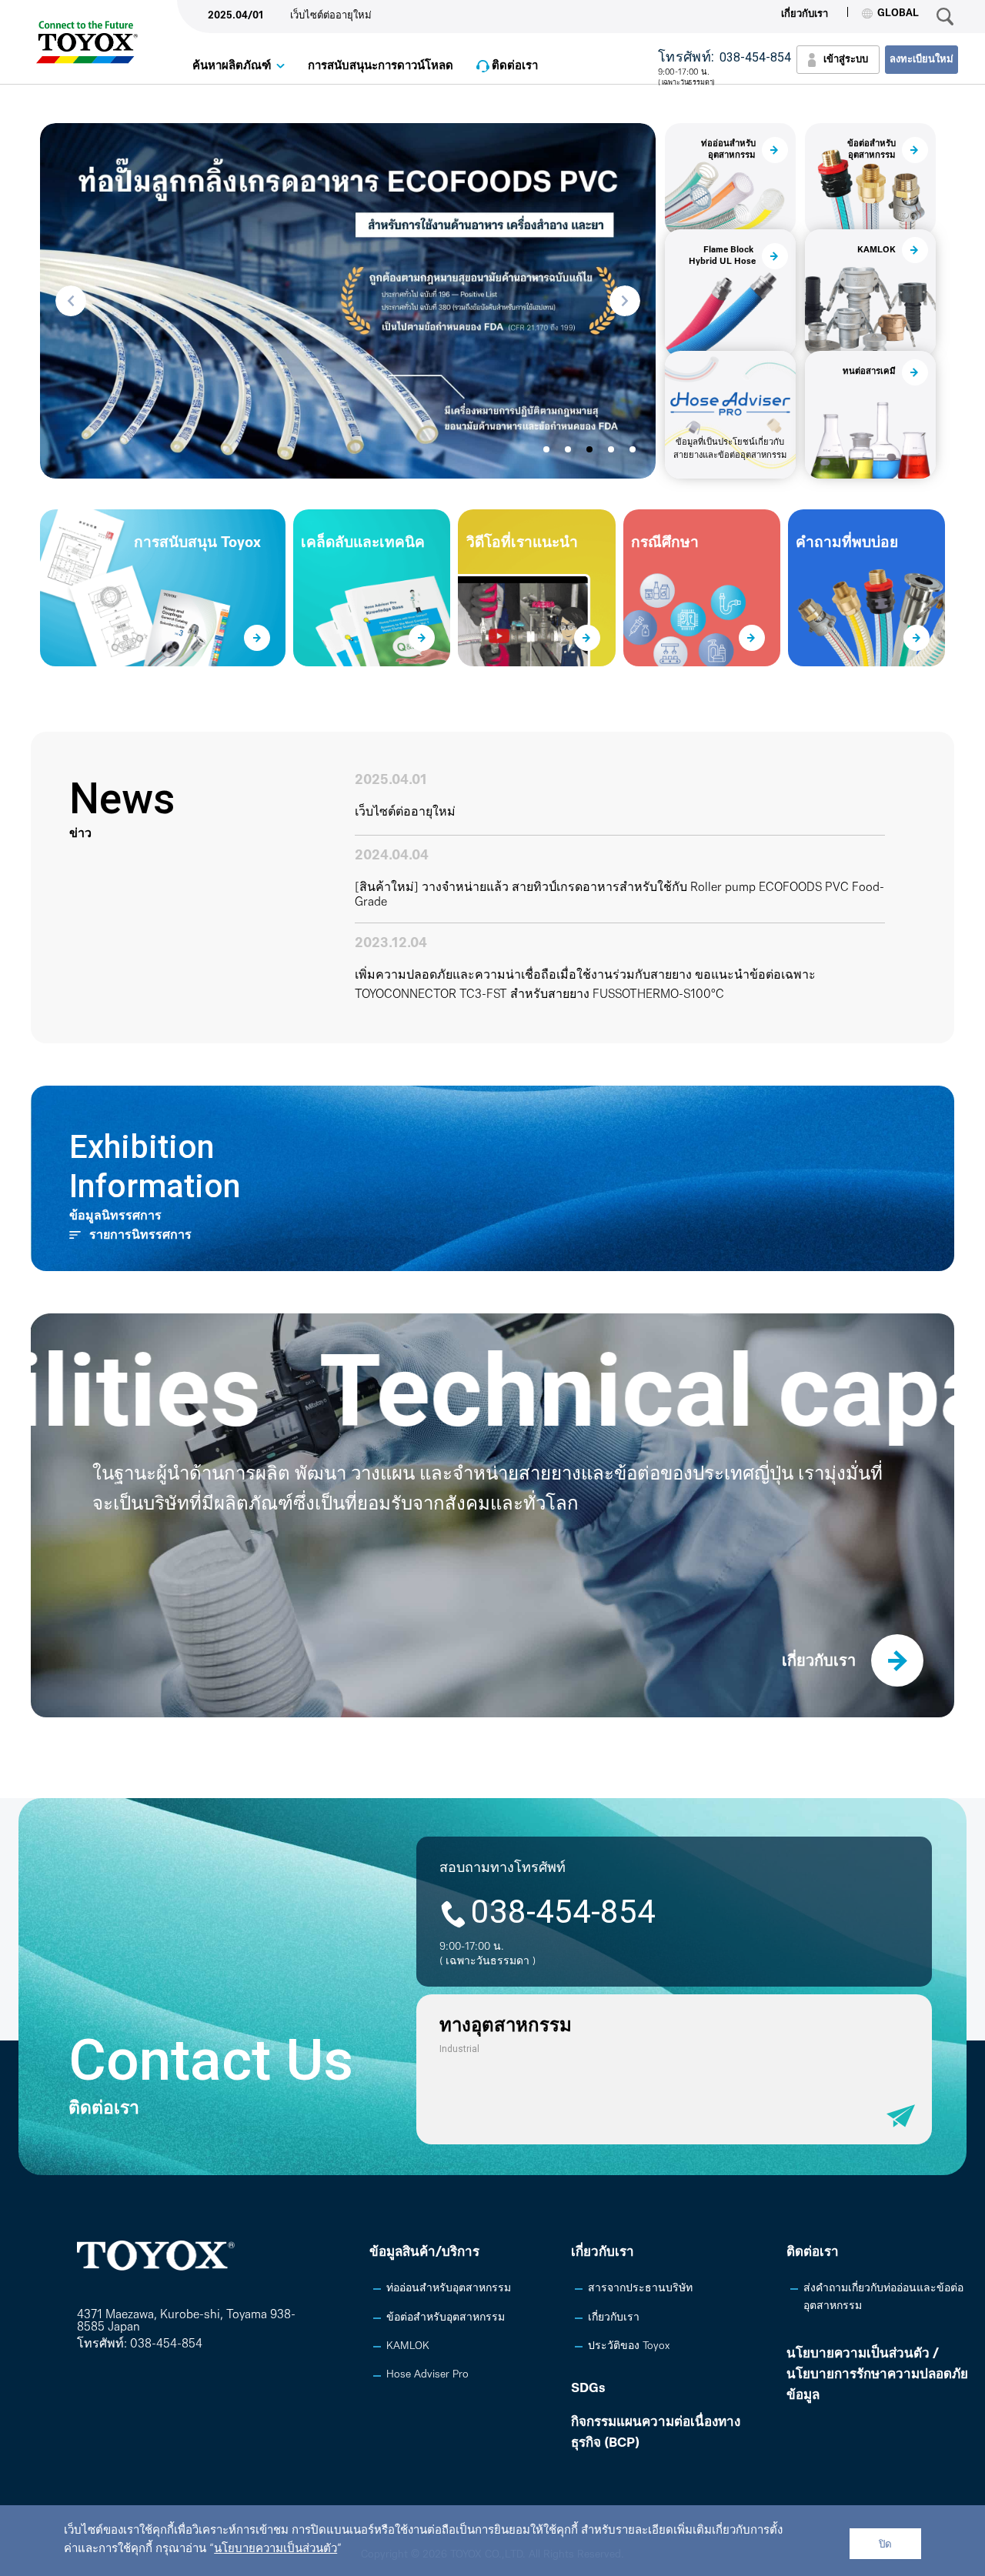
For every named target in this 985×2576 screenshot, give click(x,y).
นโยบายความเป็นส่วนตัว (275, 2549)
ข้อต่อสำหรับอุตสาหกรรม (446, 2318)
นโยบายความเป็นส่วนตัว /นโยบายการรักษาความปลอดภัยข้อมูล (877, 2375)
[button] (71, 301)
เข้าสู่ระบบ (846, 60)
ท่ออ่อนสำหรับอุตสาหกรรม (449, 2289)
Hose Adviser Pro (427, 2375)
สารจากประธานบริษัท (640, 2289)
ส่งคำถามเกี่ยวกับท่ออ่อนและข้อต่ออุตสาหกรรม (883, 2297)
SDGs (588, 2389)
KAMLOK (408, 2346)
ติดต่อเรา (515, 67)
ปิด (885, 2544)
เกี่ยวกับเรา (805, 14)
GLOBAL (898, 13)
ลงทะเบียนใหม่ (922, 60)
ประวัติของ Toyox (629, 2346)
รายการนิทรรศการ (140, 1236)
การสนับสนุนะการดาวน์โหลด (381, 67)
